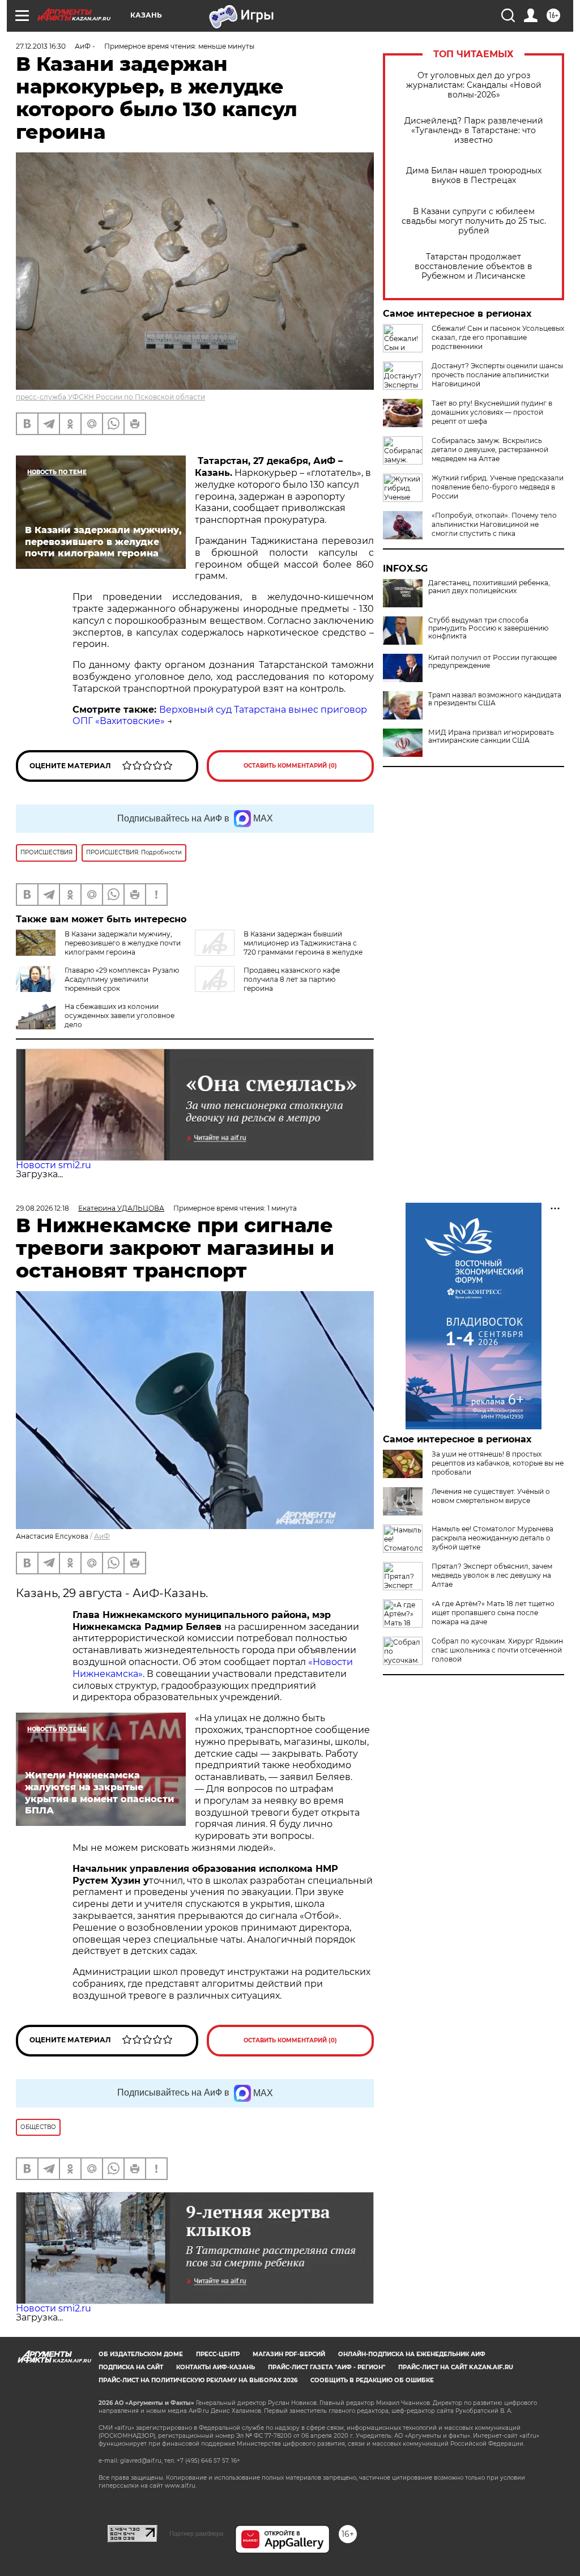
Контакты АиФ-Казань (216, 2367)
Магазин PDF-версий (289, 2354)
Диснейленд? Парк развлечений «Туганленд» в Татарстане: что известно (474, 131)
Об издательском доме (141, 2354)
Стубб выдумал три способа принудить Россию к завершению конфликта (488, 628)
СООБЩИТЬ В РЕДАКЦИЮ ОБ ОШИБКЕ (372, 2380)
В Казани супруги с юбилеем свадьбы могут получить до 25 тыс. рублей (474, 221)
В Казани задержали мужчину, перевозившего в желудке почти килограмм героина (123, 943)
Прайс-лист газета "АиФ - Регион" (327, 2367)
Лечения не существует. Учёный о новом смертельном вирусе (491, 1496)
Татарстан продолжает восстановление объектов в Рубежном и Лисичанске (474, 267)
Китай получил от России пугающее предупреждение (492, 662)
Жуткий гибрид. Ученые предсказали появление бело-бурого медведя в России (498, 487)
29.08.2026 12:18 (42, 1208)
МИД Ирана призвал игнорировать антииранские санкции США (491, 736)
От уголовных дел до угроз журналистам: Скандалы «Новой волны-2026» (474, 85)
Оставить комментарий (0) (290, 766)
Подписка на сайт (131, 2367)
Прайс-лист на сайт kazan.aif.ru (456, 2367)
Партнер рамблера (196, 2534)
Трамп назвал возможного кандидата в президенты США (495, 699)
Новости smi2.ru (54, 1165)
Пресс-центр (218, 2354)
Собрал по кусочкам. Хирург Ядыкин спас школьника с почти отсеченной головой (497, 1650)
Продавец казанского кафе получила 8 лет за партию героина (292, 979)
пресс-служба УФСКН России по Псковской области (110, 397)
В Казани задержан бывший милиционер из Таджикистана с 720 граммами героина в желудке (303, 943)
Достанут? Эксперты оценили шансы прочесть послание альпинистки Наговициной (497, 375)
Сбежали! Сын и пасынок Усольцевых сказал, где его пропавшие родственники (498, 337)
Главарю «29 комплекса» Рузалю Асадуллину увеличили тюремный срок (122, 979)
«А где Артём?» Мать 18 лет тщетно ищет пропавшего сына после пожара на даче (493, 1613)
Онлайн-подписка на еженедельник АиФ (412, 2354)
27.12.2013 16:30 (41, 46)
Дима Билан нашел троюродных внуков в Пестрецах (474, 176)
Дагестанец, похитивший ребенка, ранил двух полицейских (489, 587)
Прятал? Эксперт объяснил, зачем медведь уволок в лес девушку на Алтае (492, 1575)
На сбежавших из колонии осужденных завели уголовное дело (120, 1016)
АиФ (102, 1536)
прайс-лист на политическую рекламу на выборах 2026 (198, 2380)
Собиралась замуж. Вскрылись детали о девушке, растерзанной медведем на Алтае (490, 450)
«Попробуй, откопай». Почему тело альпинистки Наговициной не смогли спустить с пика (494, 524)
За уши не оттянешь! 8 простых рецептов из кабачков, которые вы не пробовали (498, 1463)
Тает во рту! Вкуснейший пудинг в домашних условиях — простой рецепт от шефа (492, 412)
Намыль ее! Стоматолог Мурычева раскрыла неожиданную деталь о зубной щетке (492, 1538)
